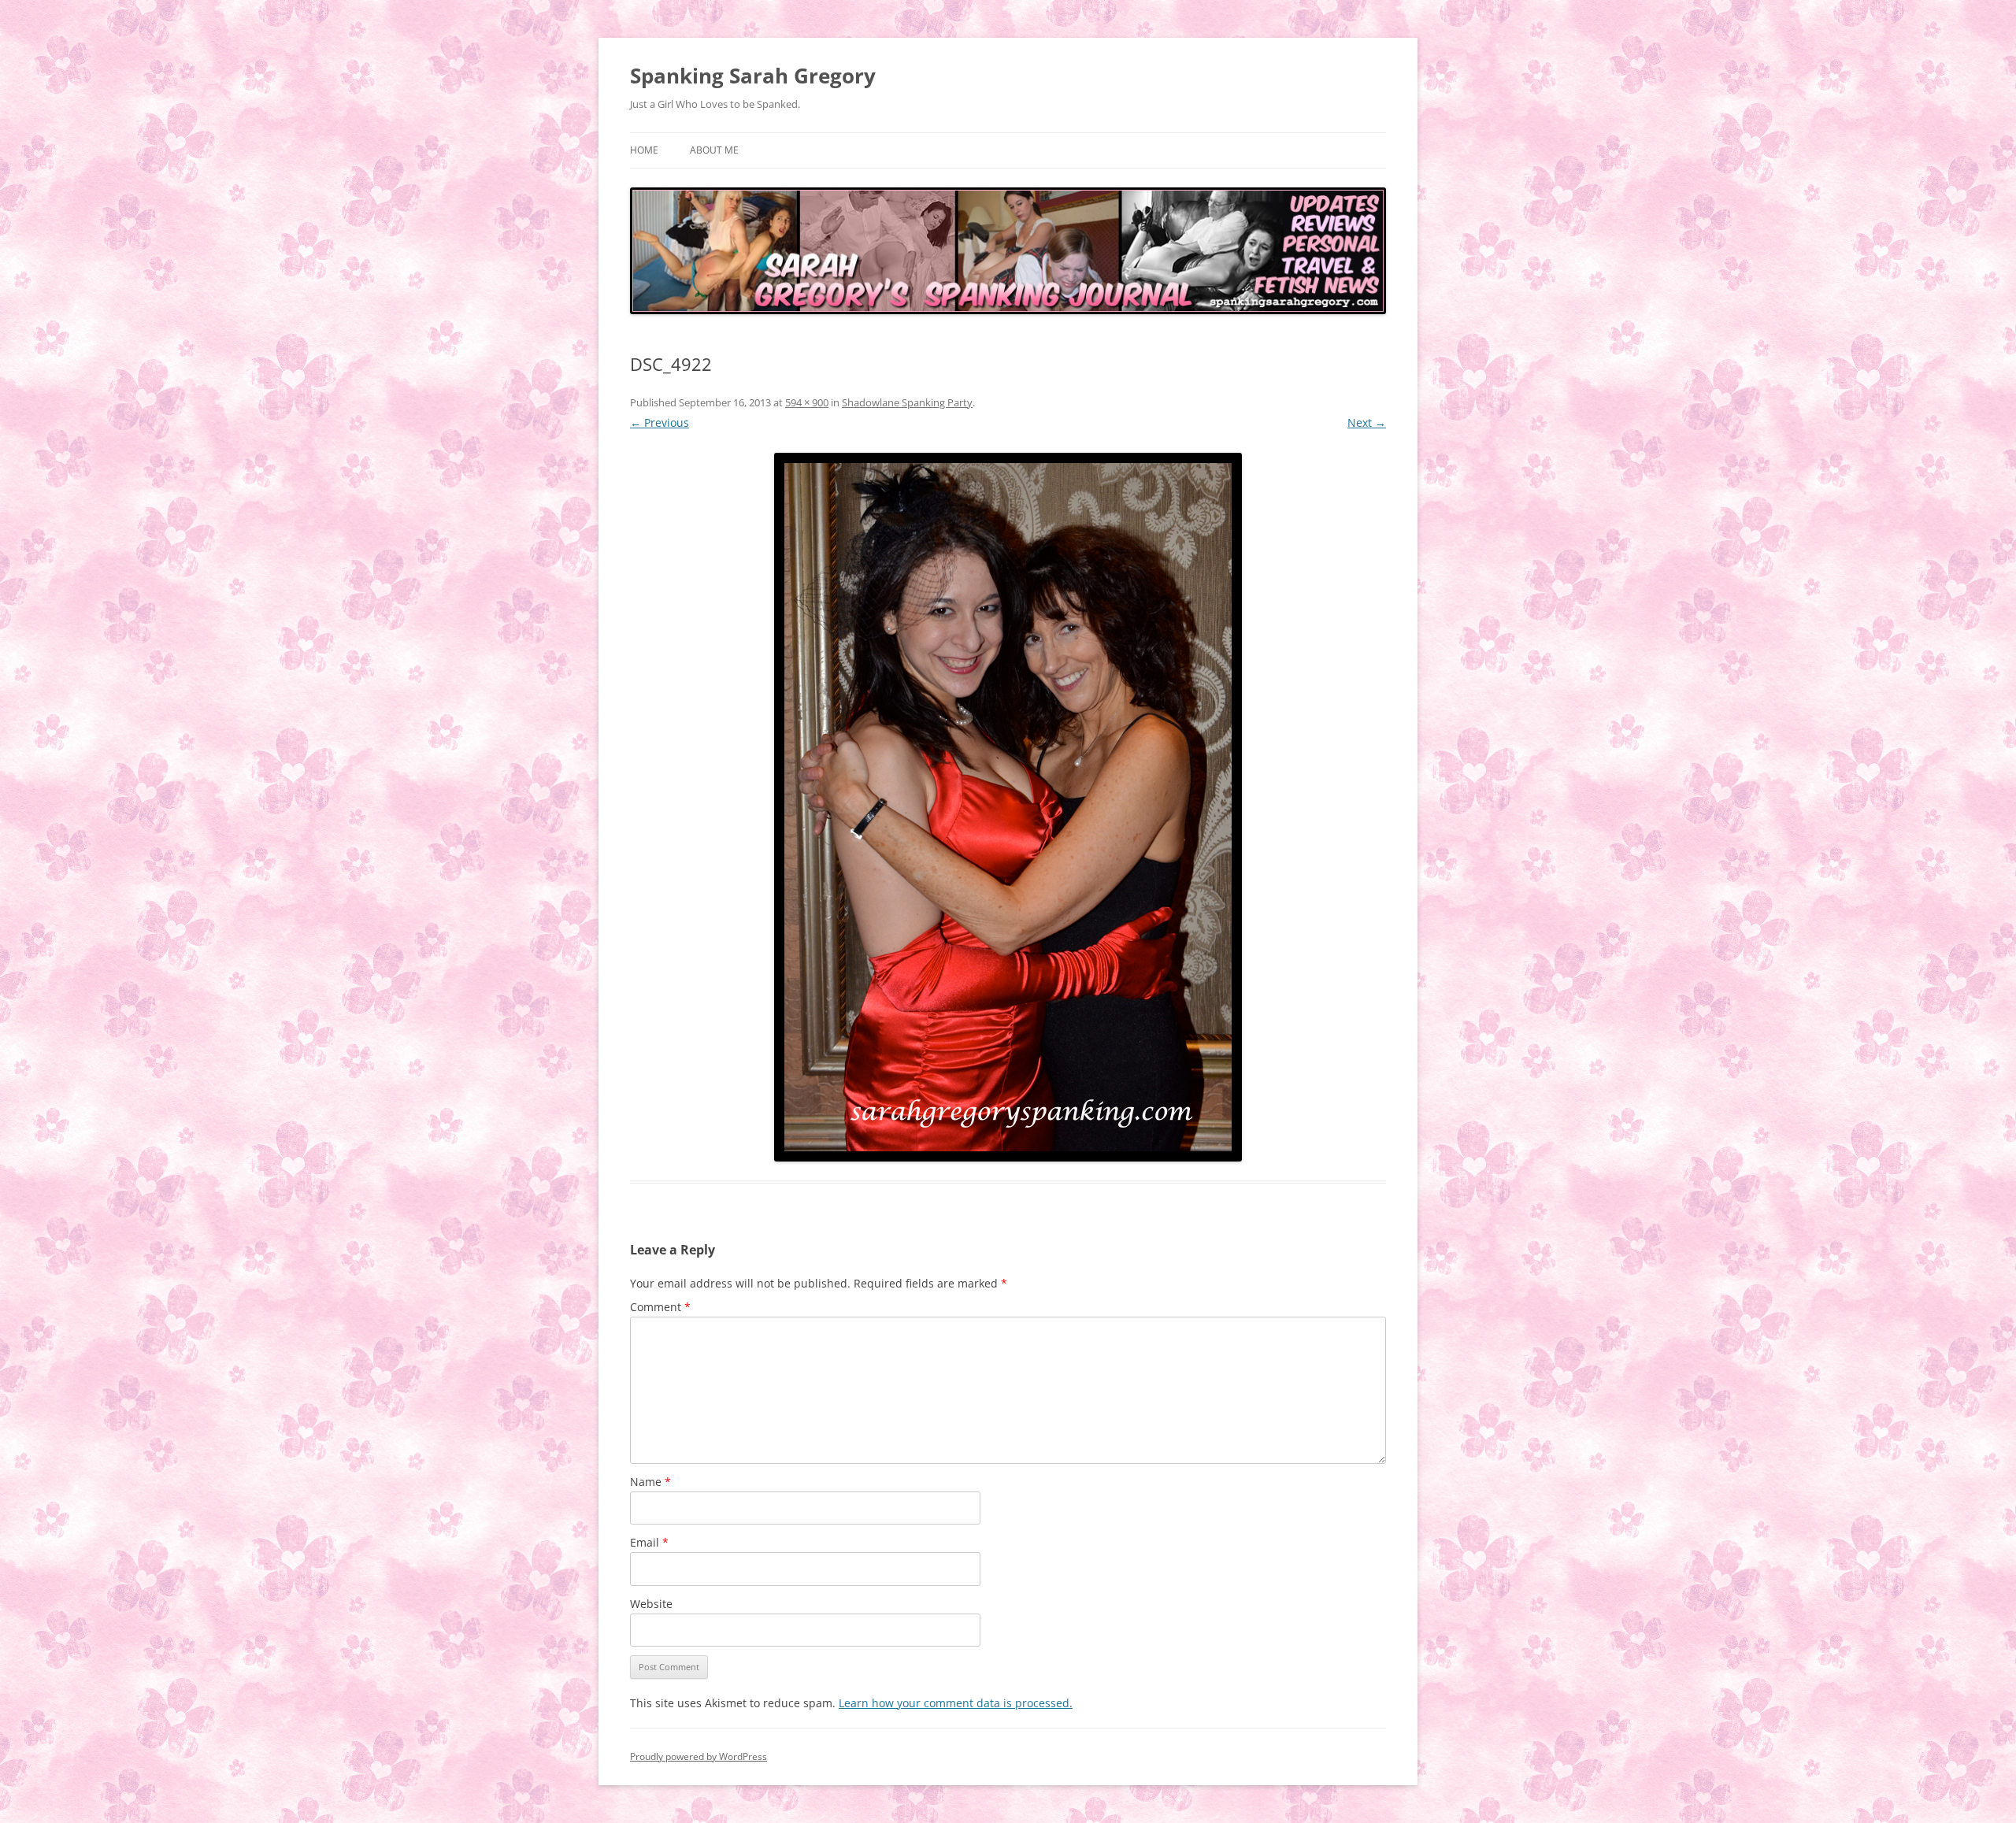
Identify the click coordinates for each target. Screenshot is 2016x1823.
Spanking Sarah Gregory (753, 76)
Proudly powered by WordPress (699, 1756)
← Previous (660, 422)
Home (644, 150)
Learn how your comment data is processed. (956, 1703)
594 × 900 (807, 402)
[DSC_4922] (1008, 807)
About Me (714, 150)
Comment (660, 1307)
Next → (1367, 422)
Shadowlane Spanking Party (907, 402)
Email (649, 1542)
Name (650, 1482)
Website (651, 1604)
